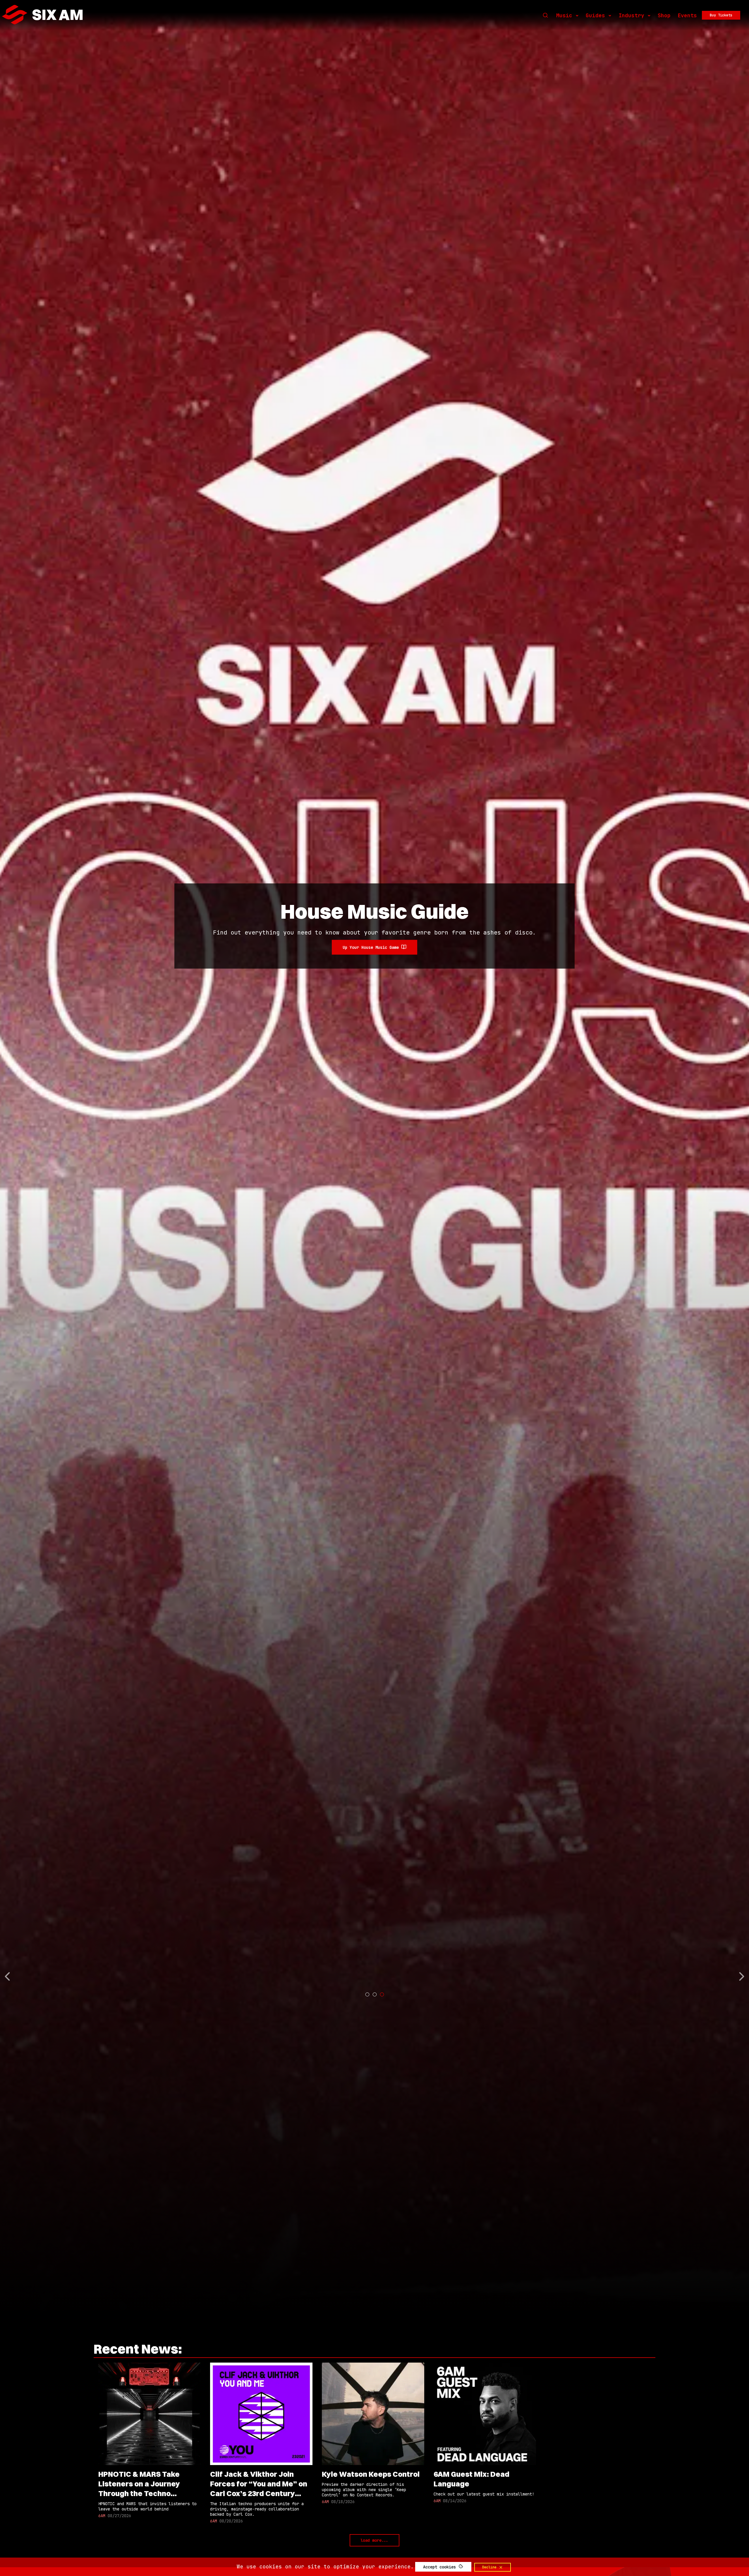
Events (687, 15)
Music (564, 15)
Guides (595, 15)
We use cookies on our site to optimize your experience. (325, 2566)
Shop (664, 15)
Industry (631, 15)
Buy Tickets (721, 15)
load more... (374, 2540)
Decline (490, 2567)
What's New (371, 961)
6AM (102, 2516)
